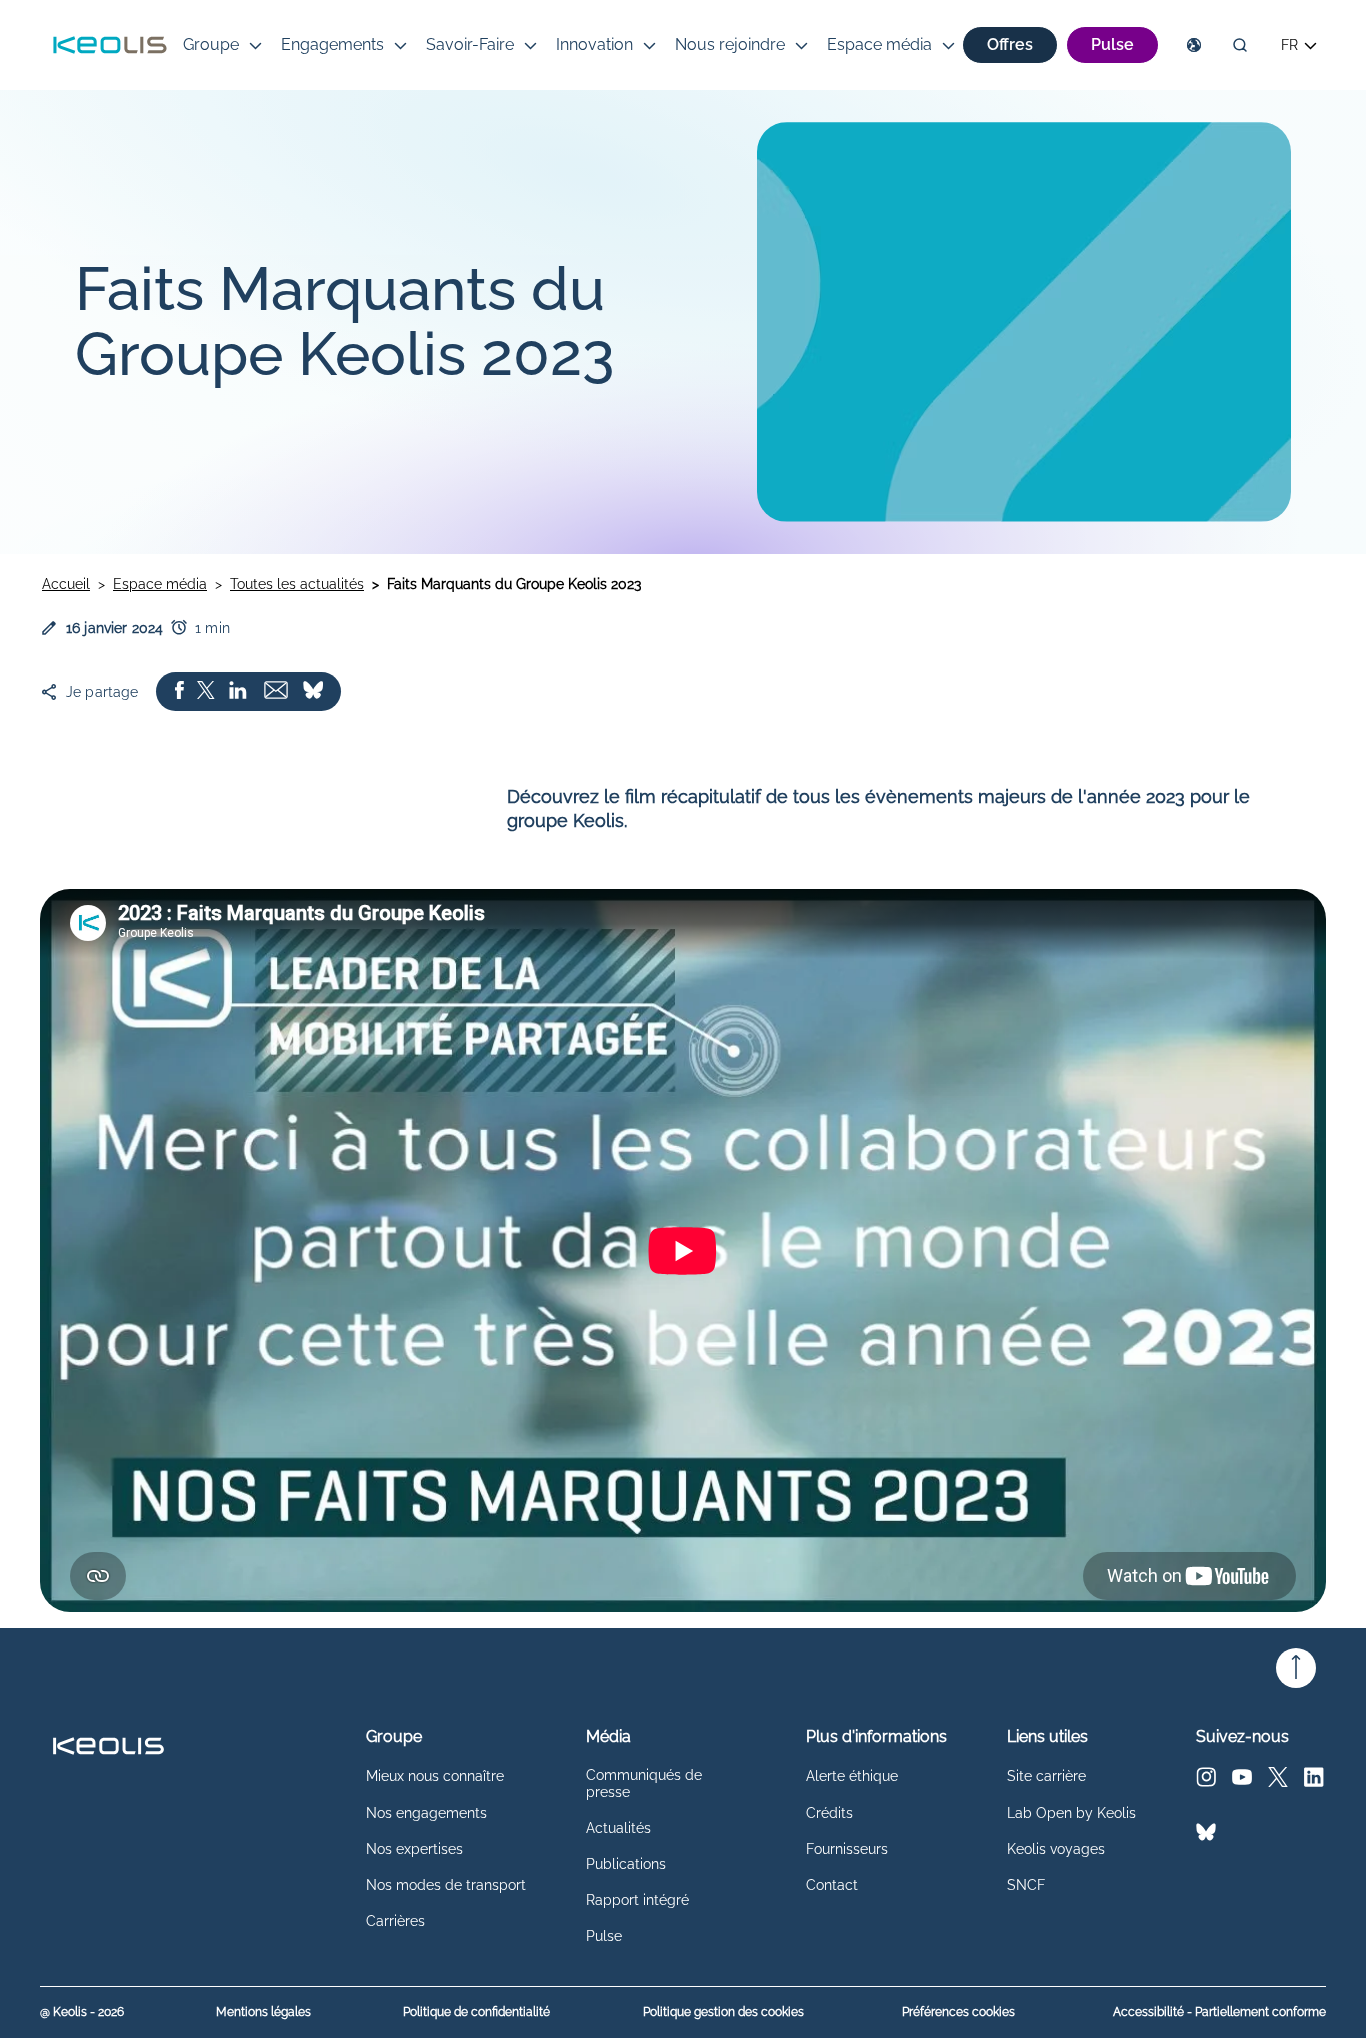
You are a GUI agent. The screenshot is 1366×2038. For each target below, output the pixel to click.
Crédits (829, 1813)
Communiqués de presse (644, 1783)
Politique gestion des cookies (723, 2012)
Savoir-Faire (470, 44)
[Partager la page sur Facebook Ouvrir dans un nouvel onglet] (179, 691)
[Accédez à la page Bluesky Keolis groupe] (1206, 1836)
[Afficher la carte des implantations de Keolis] (1194, 45)
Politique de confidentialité (476, 2012)
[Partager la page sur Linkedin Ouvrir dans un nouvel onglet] (238, 691)
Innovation (594, 44)
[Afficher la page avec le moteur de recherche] (1240, 45)
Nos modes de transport (446, 1885)
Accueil (66, 584)
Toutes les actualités (297, 584)
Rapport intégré (637, 1900)
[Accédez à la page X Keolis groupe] (1278, 1781)
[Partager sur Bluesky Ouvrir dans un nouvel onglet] (313, 691)
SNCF (1026, 1885)
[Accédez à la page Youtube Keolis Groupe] (1242, 1781)
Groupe (211, 44)
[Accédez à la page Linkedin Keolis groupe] (1314, 1781)
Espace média (879, 44)
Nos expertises (414, 1849)
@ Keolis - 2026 (82, 2012)
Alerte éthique (852, 1776)
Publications (626, 1864)
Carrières (395, 1921)
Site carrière (1046, 1776)
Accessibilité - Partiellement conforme (1219, 2012)
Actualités (618, 1828)
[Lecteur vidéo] (683, 1250)
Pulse (604, 1936)
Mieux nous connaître (435, 1776)
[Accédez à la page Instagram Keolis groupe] (1206, 1781)
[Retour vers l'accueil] (110, 45)
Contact (832, 1885)
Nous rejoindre (730, 44)
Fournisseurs (847, 1849)
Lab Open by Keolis (1071, 1813)
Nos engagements (426, 1813)
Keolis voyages (1056, 1849)
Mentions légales (263, 2012)
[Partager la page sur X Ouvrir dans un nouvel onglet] (206, 691)
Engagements (332, 44)
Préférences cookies (958, 2012)
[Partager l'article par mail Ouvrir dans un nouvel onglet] (276, 691)
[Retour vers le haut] (1296, 1668)
